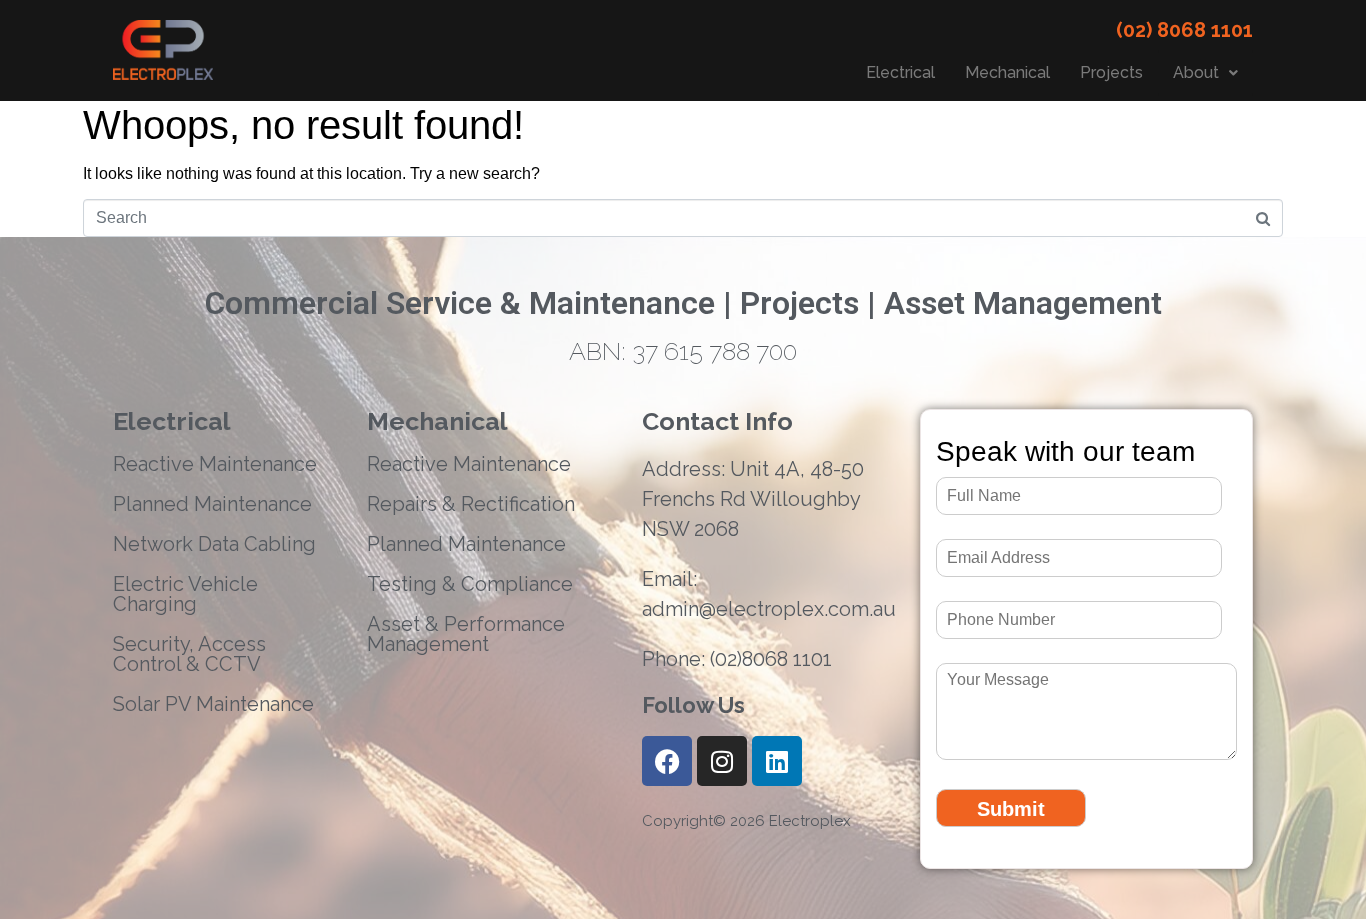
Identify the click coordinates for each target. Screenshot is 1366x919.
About (1196, 72)
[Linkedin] (777, 761)
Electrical (900, 72)
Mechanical (1007, 72)
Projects (1111, 72)
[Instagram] (722, 761)
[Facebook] (667, 761)
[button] (1205, 73)
